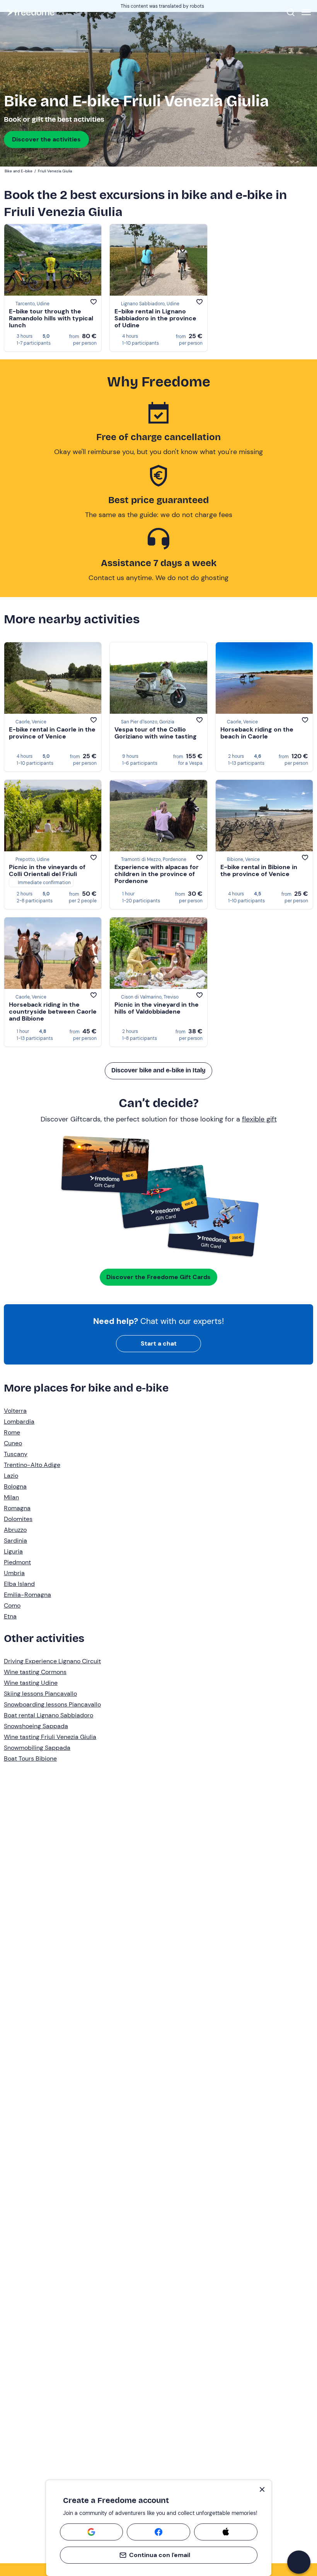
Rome (12, 1432)
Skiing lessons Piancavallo (40, 1694)
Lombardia (19, 1422)
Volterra (15, 1411)
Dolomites (18, 1519)
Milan (11, 1497)
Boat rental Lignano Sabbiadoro (49, 1715)
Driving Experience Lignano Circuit (52, 1661)
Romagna (17, 1508)
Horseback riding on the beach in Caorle (257, 733)
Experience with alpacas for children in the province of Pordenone (157, 874)
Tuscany (16, 1454)
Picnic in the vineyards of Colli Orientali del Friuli (47, 870)
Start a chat (159, 1343)
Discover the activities (46, 139)
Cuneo (13, 1443)
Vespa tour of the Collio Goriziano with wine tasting (156, 733)
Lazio (11, 1476)
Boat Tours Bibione (30, 1758)
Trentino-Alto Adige (32, 1465)
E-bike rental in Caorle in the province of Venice (52, 733)
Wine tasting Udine (31, 1683)
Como (12, 1605)
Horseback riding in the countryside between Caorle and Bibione (53, 1012)
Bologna (15, 1486)
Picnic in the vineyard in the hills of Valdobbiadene (157, 1008)
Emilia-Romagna (27, 1595)
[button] (299, 2562)
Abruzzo (15, 1530)
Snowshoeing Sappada (36, 1726)
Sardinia (15, 1541)
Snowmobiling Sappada (37, 1748)
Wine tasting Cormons (35, 1672)
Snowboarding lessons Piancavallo (52, 1704)
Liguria (13, 1551)
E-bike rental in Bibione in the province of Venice (259, 870)
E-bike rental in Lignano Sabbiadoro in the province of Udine (155, 318)
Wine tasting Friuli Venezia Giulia (50, 1737)
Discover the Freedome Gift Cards (158, 1277)
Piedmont (17, 1562)
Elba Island (19, 1584)
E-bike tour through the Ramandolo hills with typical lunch (51, 318)
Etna (10, 1616)
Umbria (14, 1573)
